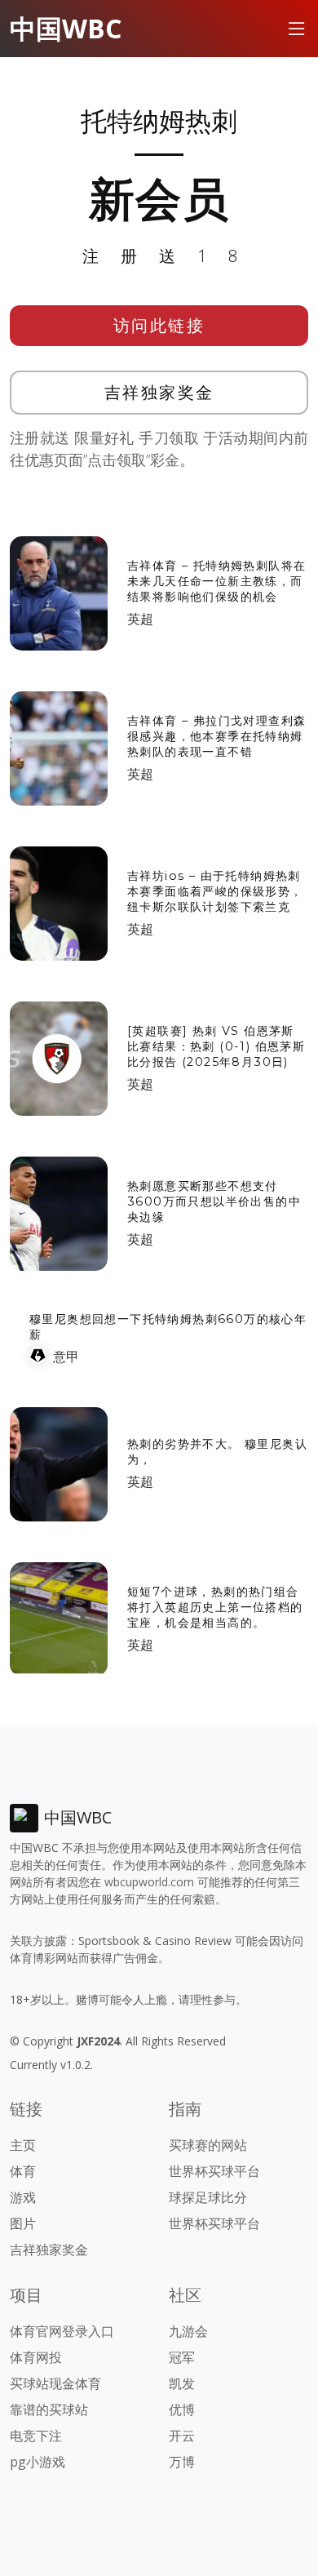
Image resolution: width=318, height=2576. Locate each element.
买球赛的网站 (208, 2145)
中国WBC (66, 28)
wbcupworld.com (149, 1882)
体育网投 (36, 2357)
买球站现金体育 (55, 2383)
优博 (182, 2409)
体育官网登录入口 (62, 2331)
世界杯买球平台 (214, 2171)
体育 (23, 2171)
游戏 (23, 2197)
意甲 (66, 1357)
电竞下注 (36, 2436)
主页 (23, 2145)
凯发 (182, 2383)
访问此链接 (159, 325)
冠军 (182, 2357)
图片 (23, 2223)
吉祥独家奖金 (159, 392)
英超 (140, 619)
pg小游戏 (38, 2462)
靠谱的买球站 (49, 2409)
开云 (182, 2436)
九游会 (188, 2331)
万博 (182, 2462)
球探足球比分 (208, 2197)
